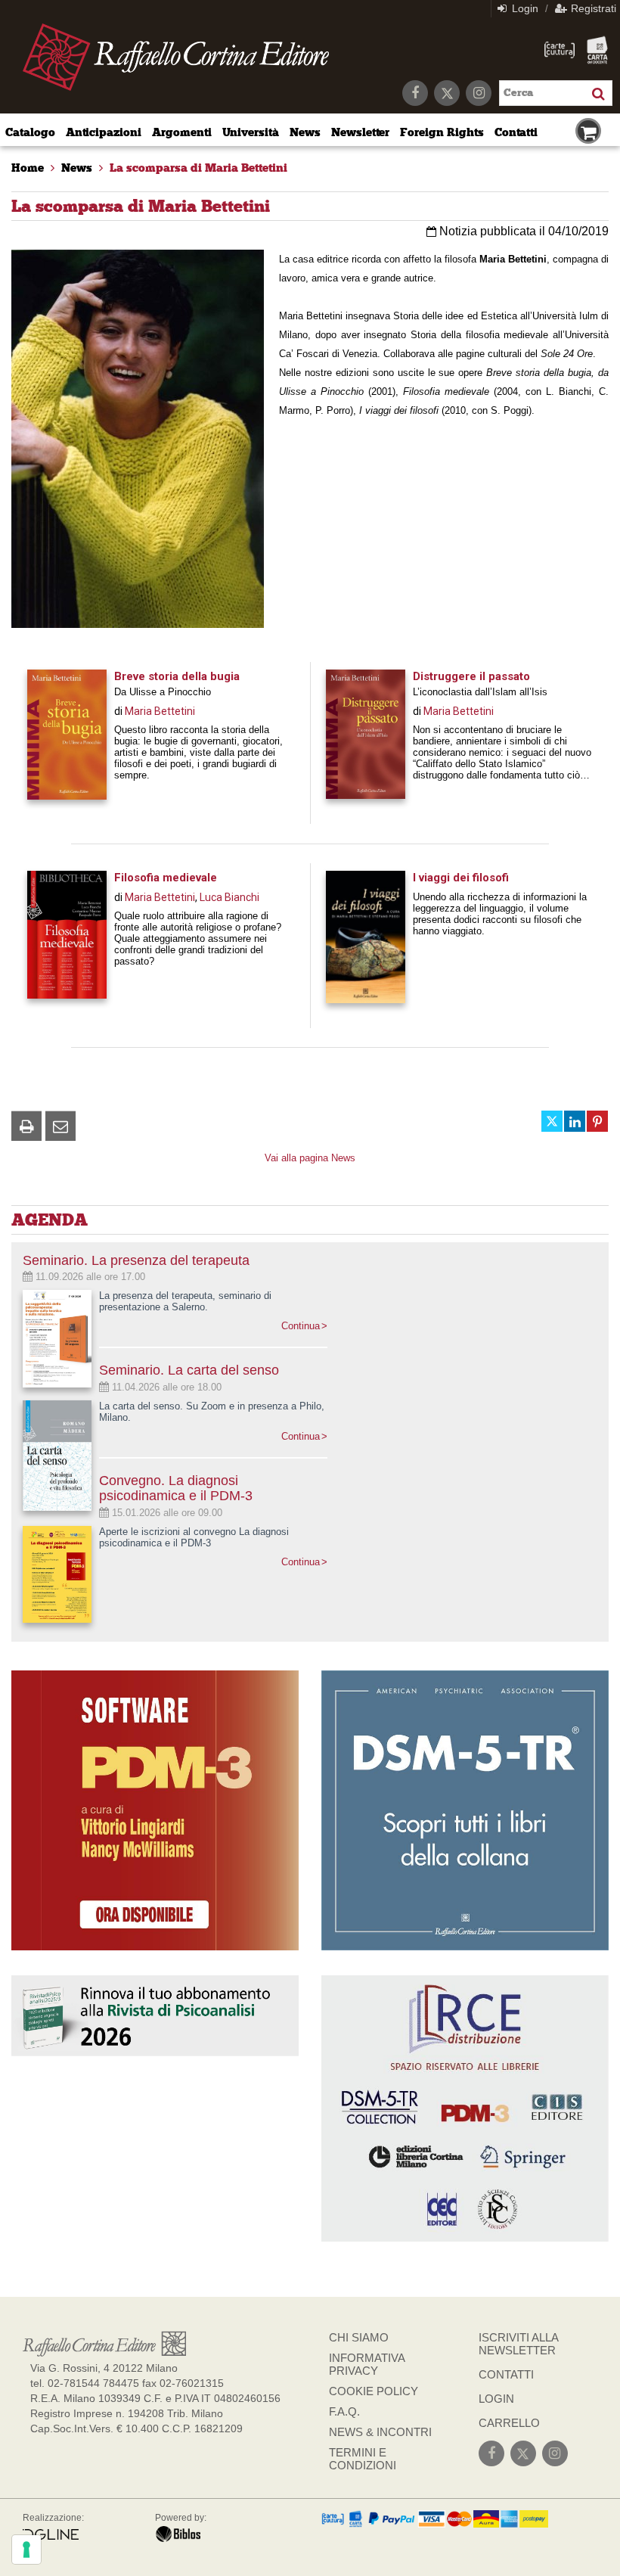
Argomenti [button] (182, 132)
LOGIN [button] (496, 2399)
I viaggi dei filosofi (461, 878)
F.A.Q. (344, 2411)
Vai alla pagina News (310, 1158)
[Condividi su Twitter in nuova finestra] (552, 1121)
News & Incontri (380, 2432)
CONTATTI (506, 2374)
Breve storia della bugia (177, 676)
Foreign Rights (442, 132)
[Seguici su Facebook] (415, 93)
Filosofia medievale (166, 878)
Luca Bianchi (229, 897)
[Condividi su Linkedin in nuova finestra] (575, 1121)
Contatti (516, 132)
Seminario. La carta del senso (189, 1370)
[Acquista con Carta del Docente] (597, 50)
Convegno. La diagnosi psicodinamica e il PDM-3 (176, 1488)
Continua (301, 1326)
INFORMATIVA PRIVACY (367, 2364)
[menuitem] (28, 168)
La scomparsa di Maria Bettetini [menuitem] (198, 168)
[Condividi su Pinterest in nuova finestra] (597, 1121)
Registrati (592, 8)
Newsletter (361, 132)
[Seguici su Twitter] (447, 93)
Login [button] (524, 8)
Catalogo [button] (30, 132)
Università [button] (251, 132)
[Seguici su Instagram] (479, 93)
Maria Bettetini (160, 711)
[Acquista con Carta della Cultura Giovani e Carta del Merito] (560, 50)
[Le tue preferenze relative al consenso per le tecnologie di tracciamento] (26, 2550)
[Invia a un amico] (60, 1126)
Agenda (50, 1220)
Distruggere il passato (471, 676)
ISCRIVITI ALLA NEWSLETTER (518, 2344)
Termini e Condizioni (363, 2459)
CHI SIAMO (359, 2337)
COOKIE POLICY (374, 2391)
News (305, 132)
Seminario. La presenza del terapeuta (136, 1260)
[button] (26, 1126)
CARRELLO (509, 2423)
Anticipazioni (104, 132)
